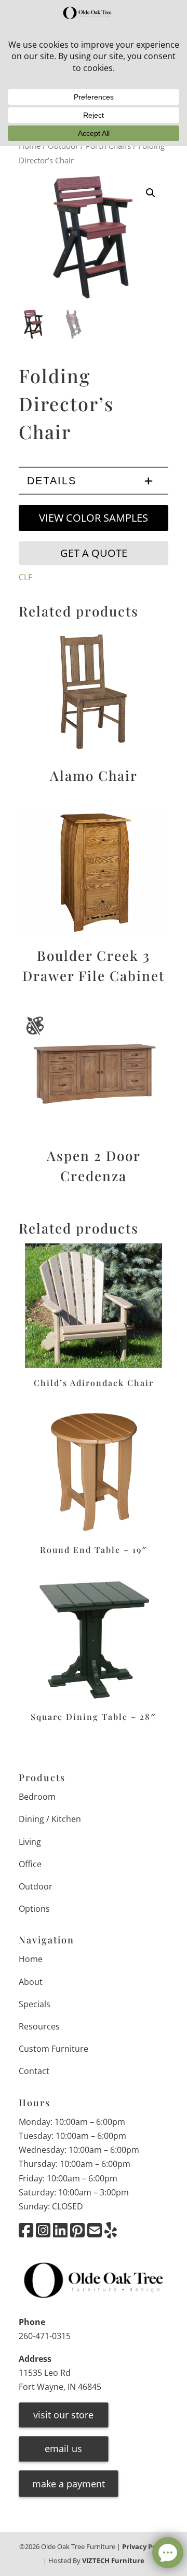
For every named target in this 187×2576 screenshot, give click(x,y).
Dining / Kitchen (50, 1819)
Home (31, 1959)
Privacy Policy (145, 2546)
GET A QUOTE (94, 553)
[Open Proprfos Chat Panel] (168, 2553)
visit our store (63, 2415)
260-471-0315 (45, 2336)
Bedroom (37, 1797)
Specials (35, 2004)
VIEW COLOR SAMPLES (94, 518)
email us (63, 2448)
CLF (25, 577)
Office (30, 1864)
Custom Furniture (54, 2049)
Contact (34, 2071)
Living (30, 1842)
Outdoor (36, 1886)
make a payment (69, 2484)
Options (34, 1909)
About (31, 1982)
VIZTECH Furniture (113, 2560)
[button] (151, 193)
